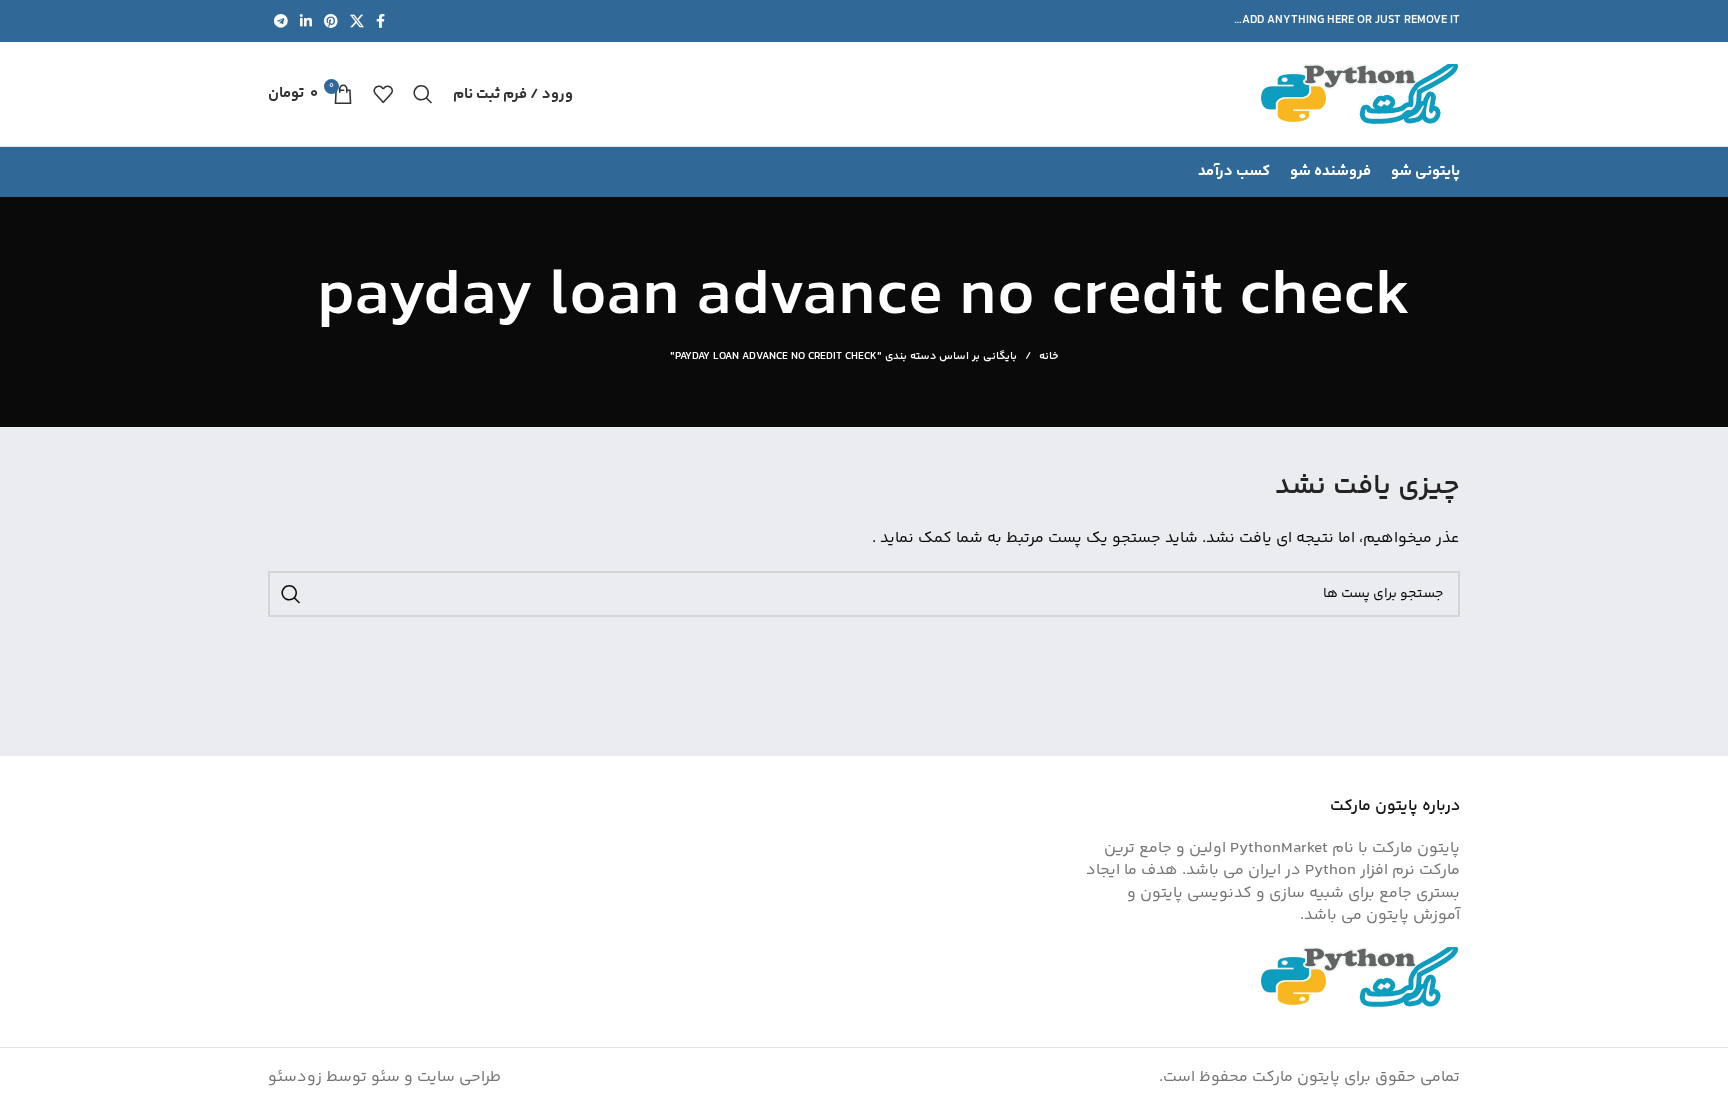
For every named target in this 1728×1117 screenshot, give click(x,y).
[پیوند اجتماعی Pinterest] (331, 21)
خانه (1048, 357)
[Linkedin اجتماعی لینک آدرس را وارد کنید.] (306, 21)
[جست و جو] (423, 94)
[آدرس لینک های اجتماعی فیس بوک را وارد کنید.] (380, 21)
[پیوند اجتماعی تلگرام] (281, 21)
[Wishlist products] (383, 94)
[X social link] (357, 21)
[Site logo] (1360, 94)
